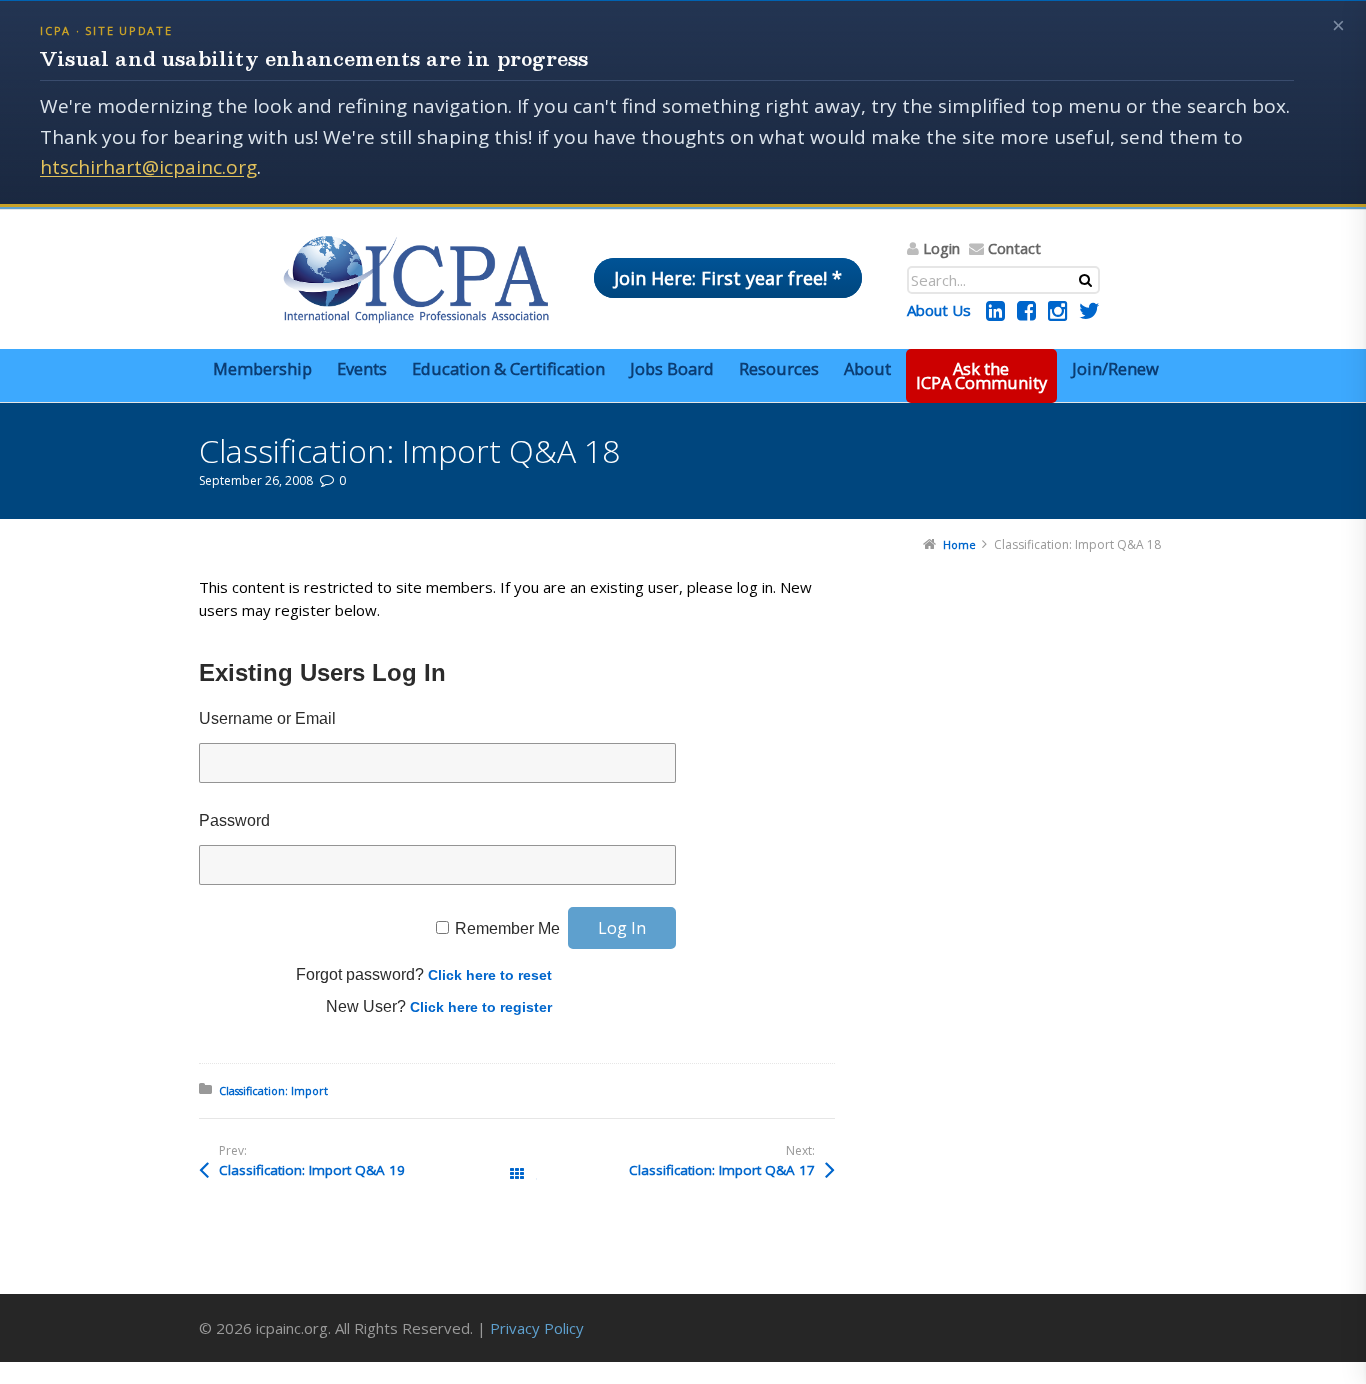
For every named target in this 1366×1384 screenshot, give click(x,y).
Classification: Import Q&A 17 (722, 1170)
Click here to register (481, 1007)
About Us (939, 310)
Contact (1014, 248)
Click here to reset (490, 975)
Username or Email (267, 718)
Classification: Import (273, 1090)
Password (234, 820)
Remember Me (507, 928)
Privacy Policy (537, 1328)
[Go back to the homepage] (416, 279)
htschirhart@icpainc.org (148, 167)
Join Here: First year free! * (728, 278)
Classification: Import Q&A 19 (312, 1170)
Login (941, 248)
